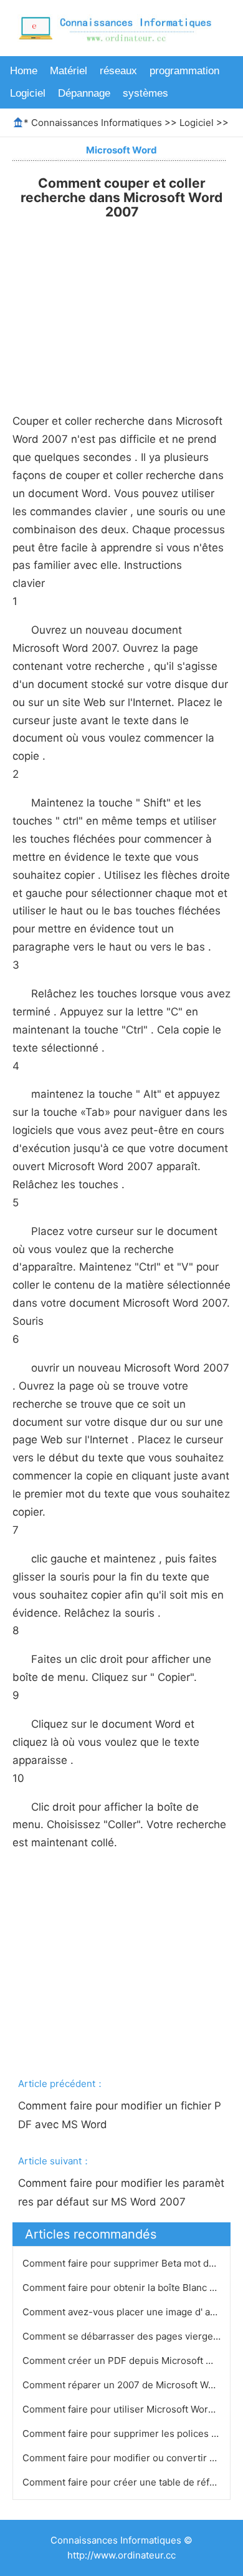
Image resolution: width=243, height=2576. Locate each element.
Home (24, 71)
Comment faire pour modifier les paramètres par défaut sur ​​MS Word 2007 (121, 2192)
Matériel (69, 71)
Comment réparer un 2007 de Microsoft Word (124, 2385)
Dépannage (84, 93)
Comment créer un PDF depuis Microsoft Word (127, 2361)
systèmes (145, 93)
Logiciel (28, 93)
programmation (184, 71)
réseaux (118, 71)
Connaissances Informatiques (97, 123)
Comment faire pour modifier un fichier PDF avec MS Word (120, 2115)
